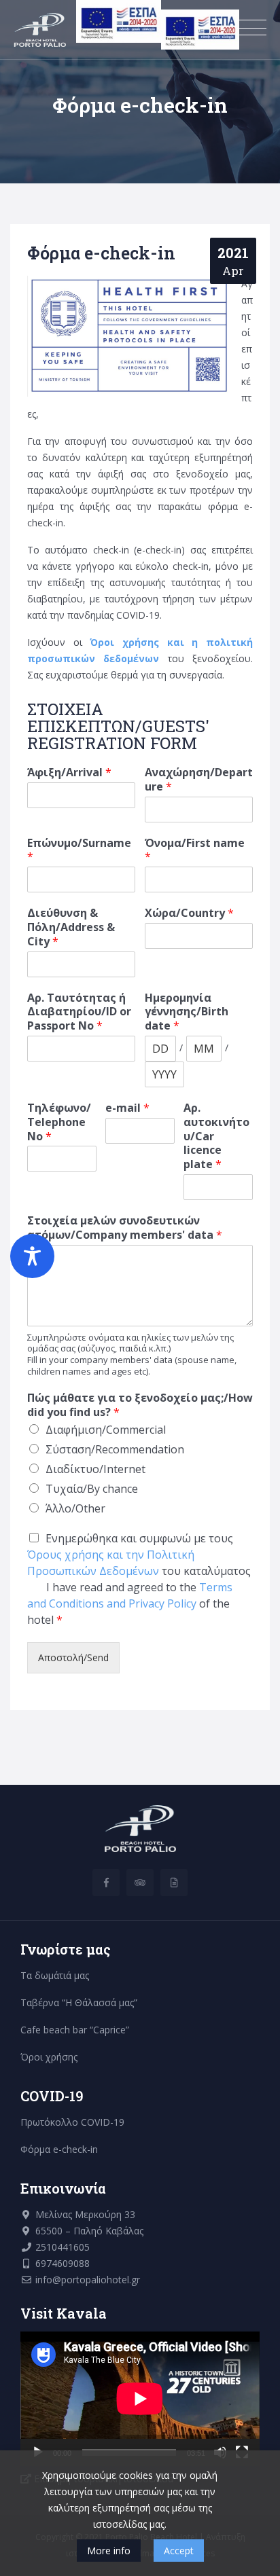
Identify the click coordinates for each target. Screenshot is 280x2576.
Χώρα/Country (189, 913)
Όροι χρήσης (49, 2057)
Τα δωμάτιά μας (55, 1975)
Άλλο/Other (75, 1508)
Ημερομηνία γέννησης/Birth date (187, 1012)
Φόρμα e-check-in (59, 2149)
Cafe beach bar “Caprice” (75, 2030)
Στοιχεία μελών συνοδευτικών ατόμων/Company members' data (125, 1228)
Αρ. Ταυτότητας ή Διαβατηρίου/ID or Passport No (79, 1012)
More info (109, 2551)
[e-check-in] (174, 1883)
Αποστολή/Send (73, 1657)
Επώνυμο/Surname (79, 850)
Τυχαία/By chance (92, 1489)
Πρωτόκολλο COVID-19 (72, 2122)
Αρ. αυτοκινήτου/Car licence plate (216, 1136)
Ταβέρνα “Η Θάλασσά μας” (79, 2002)
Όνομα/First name (195, 850)
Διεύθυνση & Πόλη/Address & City (71, 927)
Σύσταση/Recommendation (115, 1449)
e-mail (127, 1108)
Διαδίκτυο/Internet (95, 1469)
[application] (140, 2399)
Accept (179, 2551)
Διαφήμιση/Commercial (106, 1430)
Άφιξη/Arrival (69, 773)
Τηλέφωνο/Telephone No (59, 1122)
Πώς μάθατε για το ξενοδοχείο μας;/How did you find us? (140, 1405)
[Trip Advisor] (140, 1883)
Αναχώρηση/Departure (199, 780)
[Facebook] (106, 1883)
